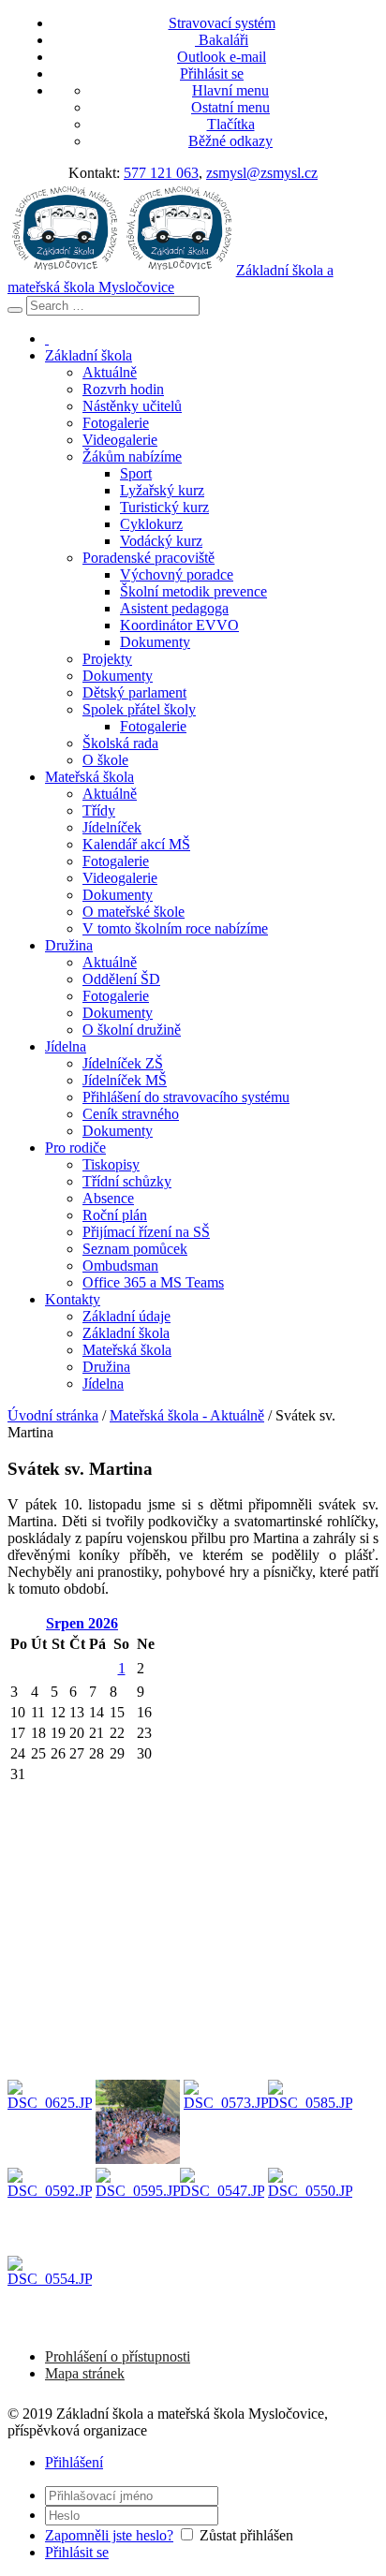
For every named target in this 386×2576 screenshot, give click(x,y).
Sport (136, 473)
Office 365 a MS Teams (153, 1282)
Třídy (99, 810)
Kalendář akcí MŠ (136, 844)
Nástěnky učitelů (132, 406)
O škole (105, 760)
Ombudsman (120, 1266)
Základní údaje (126, 1316)
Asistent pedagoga (174, 608)
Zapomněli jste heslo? (109, 2535)
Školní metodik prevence (193, 591)
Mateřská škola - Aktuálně (187, 1415)
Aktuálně (110, 372)
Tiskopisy (111, 1164)
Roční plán (115, 1215)
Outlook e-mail (222, 57)
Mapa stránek (85, 2373)
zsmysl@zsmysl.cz (262, 173)
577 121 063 (161, 173)
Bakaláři (222, 40)
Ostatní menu (230, 107)
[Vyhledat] (15, 310)
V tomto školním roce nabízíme (175, 928)
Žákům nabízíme (132, 456)
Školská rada (120, 743)
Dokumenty (155, 642)
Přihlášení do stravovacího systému (186, 1097)
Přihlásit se (212, 74)
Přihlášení (74, 2462)
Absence (108, 1198)
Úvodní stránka (53, 1415)
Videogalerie (120, 440)
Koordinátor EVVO (179, 625)
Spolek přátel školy (139, 709)
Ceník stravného (131, 1114)
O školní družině (132, 1030)
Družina (69, 945)
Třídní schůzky (127, 1181)
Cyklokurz (151, 524)
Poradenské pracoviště (148, 558)
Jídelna (66, 1046)
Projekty (107, 659)
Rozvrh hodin (123, 389)
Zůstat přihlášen (246, 2535)
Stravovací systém (222, 23)
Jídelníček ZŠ (123, 1063)
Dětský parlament (134, 692)
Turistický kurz (164, 507)
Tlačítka (231, 124)
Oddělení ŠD (121, 979)
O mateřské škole (134, 912)
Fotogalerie (116, 423)
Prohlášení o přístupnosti (118, 2356)
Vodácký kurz (161, 541)
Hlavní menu (230, 90)
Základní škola (89, 355)
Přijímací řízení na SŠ (146, 1232)
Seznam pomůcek (135, 1249)
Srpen (82, 1623)
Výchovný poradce (177, 574)
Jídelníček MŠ (125, 1080)
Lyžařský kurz (162, 490)
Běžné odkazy (230, 141)
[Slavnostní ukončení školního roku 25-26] (50, 2122)
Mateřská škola (89, 777)
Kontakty (73, 1299)
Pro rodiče (75, 1148)
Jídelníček (112, 827)
